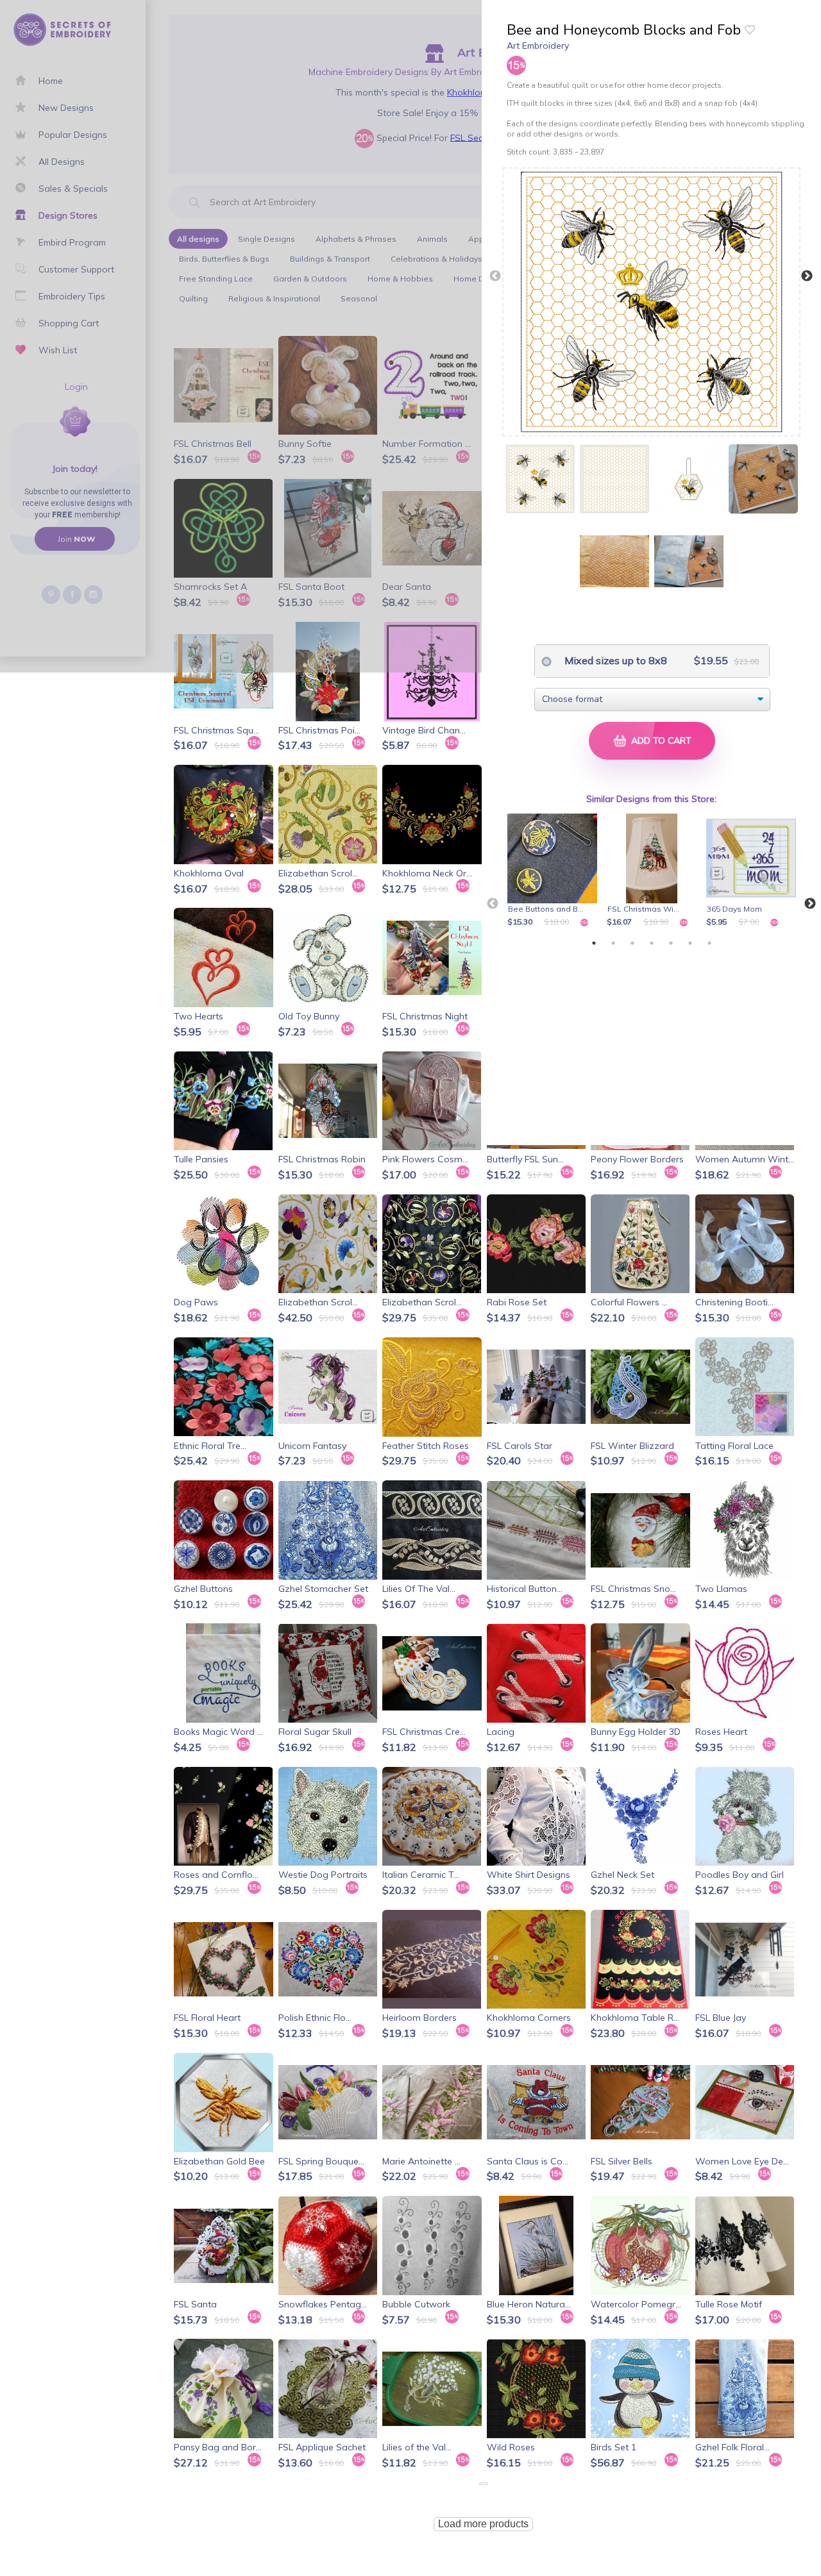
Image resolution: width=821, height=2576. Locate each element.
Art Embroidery (538, 46)
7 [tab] (709, 943)
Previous (495, 276)
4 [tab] (652, 943)
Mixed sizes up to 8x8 (614, 660)
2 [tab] (613, 943)
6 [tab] (690, 943)
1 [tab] (594, 943)
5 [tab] (671, 943)
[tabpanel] (554, 871)
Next (807, 276)
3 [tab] (632, 943)
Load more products (483, 2524)
